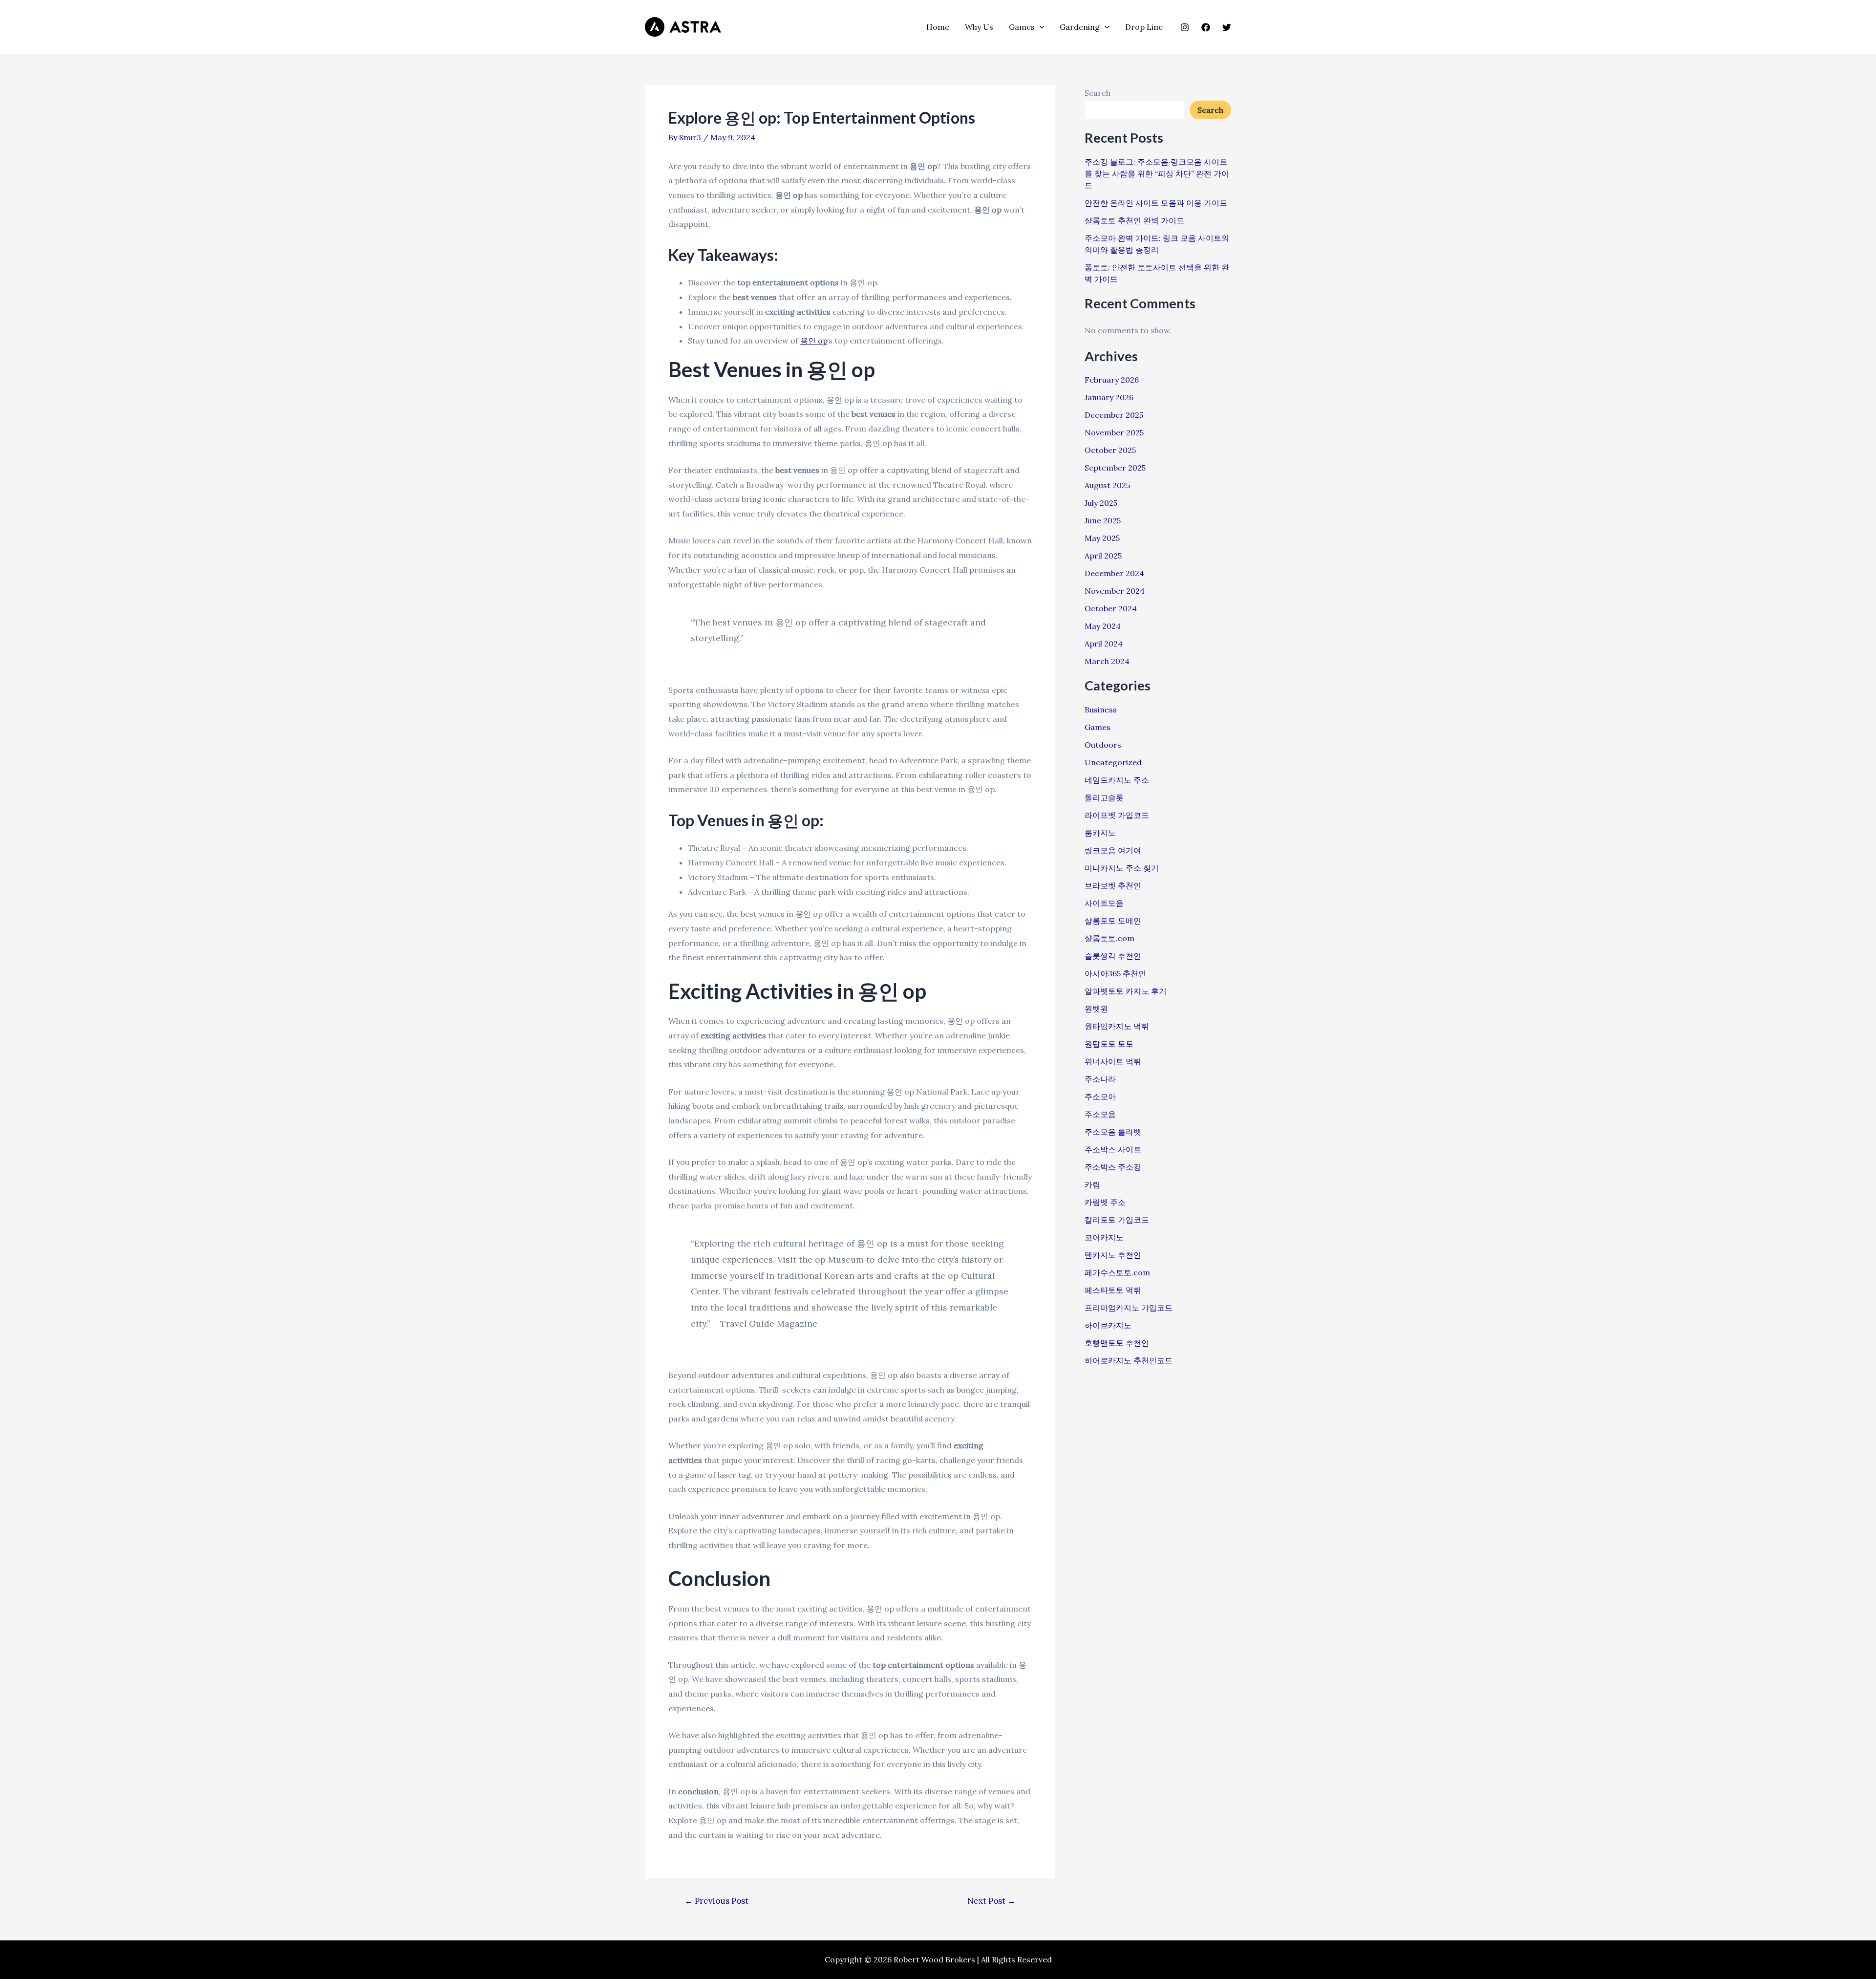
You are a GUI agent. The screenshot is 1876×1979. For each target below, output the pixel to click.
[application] (1040, 27)
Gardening (1080, 27)
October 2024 (1111, 608)
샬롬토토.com (1109, 938)
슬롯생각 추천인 (1113, 956)
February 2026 (1112, 380)
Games (1022, 27)
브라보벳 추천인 (1113, 885)
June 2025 (1103, 520)
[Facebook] (1206, 27)
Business (1101, 710)
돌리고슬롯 (1104, 797)
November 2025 (1114, 432)
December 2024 (1114, 573)
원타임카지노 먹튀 (1117, 1026)
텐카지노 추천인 (1113, 1255)
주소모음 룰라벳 (1113, 1132)
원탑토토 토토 (1109, 1044)
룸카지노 (1100, 833)
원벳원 (1096, 1009)
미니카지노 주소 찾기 (1122, 868)
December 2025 (1114, 415)
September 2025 (1115, 468)
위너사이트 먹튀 (1113, 1061)
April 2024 (1104, 644)
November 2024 (1115, 591)
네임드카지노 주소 (1117, 780)
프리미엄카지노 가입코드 (1129, 1308)
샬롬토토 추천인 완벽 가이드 (1134, 220)
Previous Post (716, 1901)
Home (938, 27)
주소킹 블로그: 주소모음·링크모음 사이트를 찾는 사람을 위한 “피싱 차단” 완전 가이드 (1157, 173)
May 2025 (1102, 538)
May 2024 (1103, 626)
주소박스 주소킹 (1113, 1167)
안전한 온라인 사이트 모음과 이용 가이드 (1156, 203)
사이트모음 (1104, 903)
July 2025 (1101, 503)
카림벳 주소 (1105, 1202)
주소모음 (1100, 1114)
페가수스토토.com (1117, 1272)
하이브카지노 (1108, 1325)
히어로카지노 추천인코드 (1129, 1360)
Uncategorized (1113, 762)
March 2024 (1107, 661)
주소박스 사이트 (1113, 1149)
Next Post (991, 1901)
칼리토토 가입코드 (1117, 1220)
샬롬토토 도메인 (1113, 921)
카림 (1092, 1184)
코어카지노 (1104, 1237)
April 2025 (1103, 556)
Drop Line (1144, 27)
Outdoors (1103, 745)
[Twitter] (1227, 27)
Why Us (979, 27)
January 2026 (1109, 397)
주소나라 (1100, 1079)
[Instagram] (1185, 27)
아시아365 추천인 (1115, 973)
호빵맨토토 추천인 (1117, 1343)
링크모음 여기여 (1113, 850)
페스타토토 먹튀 (1113, 1290)
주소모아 (1100, 1097)
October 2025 (1110, 450)
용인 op (814, 341)
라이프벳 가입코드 (1117, 815)
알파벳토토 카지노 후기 (1126, 991)
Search (1098, 93)
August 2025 (1107, 485)
